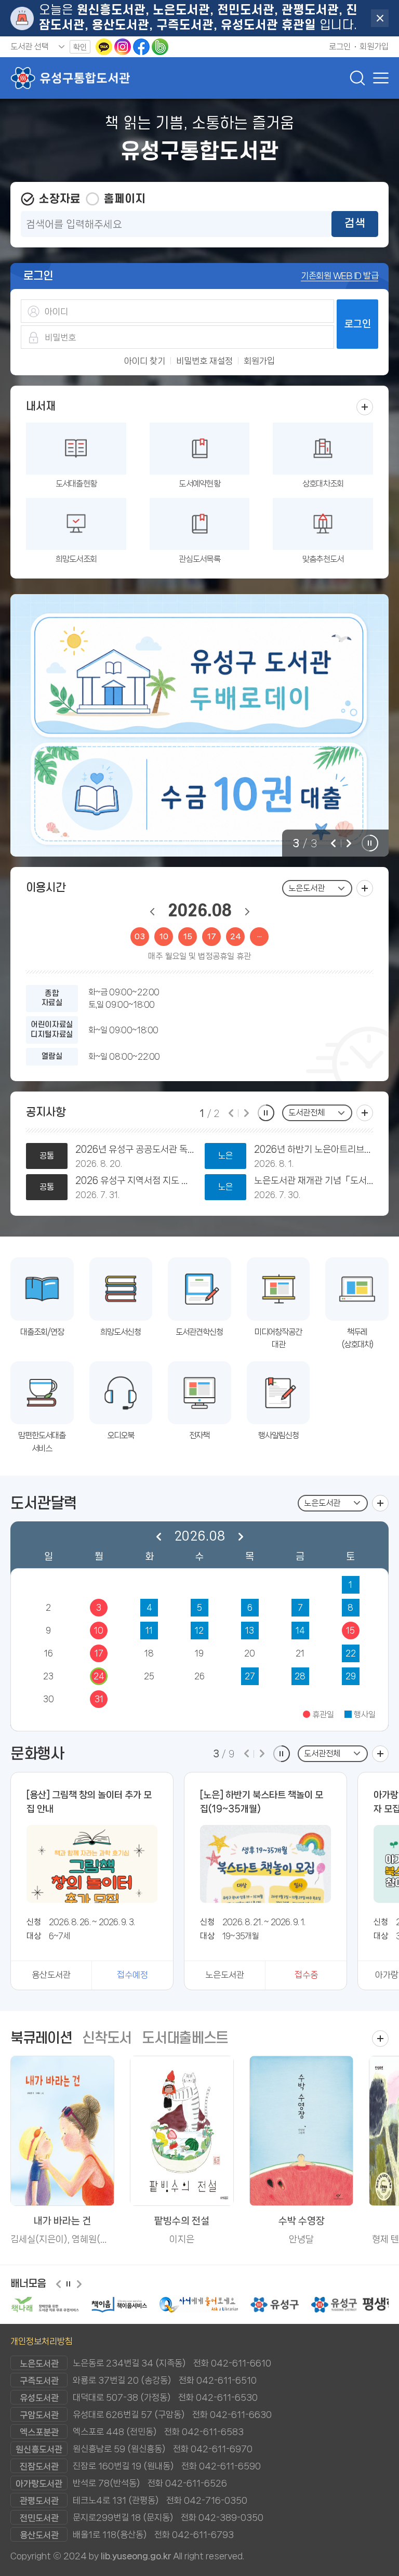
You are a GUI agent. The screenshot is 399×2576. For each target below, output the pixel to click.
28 (300, 1676)
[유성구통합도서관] (70, 78)
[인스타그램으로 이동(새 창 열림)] (124, 47)
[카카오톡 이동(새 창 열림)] (105, 47)
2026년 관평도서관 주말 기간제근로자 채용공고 (141, 1149)
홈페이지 (125, 199)
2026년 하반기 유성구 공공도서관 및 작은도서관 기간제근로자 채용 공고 (319, 1149)
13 (250, 1630)
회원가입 (259, 361)
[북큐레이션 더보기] (380, 2039)
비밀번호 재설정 (204, 361)
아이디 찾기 (145, 361)
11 (149, 1630)
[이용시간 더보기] (365, 888)
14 (300, 1630)
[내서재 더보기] (365, 407)
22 (351, 1653)
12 (199, 1630)
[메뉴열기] (378, 78)
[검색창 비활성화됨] (357, 78)
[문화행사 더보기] (380, 1754)
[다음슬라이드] (349, 843)
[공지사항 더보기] (365, 1113)
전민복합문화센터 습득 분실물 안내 (319, 1180)
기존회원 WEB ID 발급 (340, 275)
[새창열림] (44, 2305)
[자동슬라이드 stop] (370, 843)
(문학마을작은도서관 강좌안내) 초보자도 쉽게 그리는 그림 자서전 (141, 1180)
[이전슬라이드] (333, 843)
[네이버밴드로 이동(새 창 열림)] (160, 47)
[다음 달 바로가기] (247, 912)
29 (351, 1676)
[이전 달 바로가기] (152, 912)
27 (250, 1676)
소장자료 (60, 199)
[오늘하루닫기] (380, 18)
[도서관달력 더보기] (380, 1503)
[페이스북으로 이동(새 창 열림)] (142, 47)
